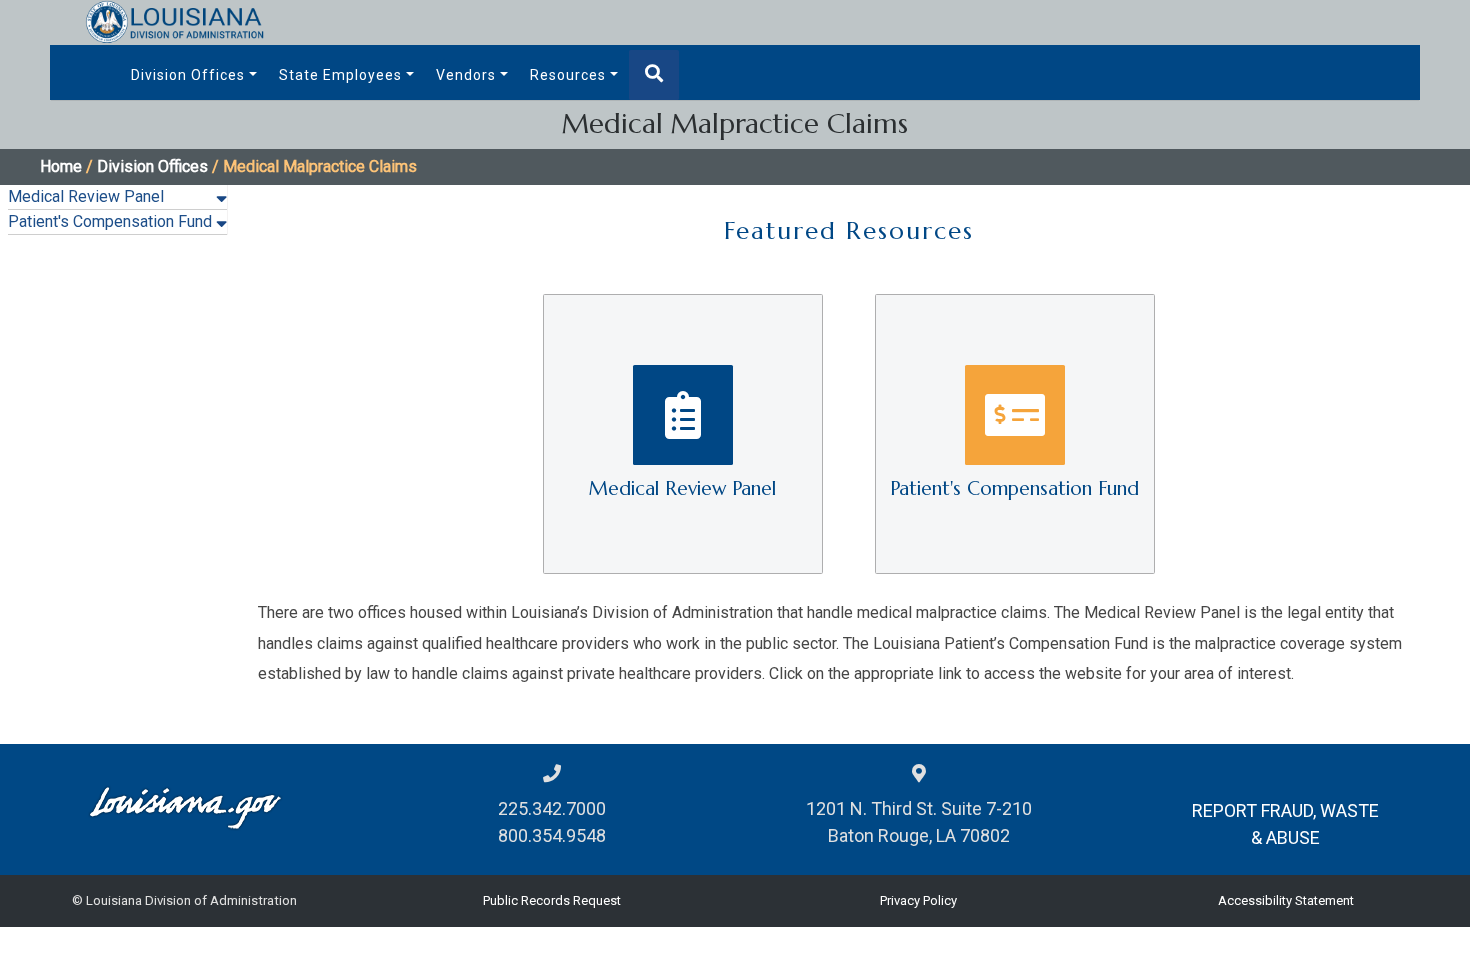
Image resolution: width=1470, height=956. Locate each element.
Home (61, 166)
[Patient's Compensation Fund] (1015, 432)
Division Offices (188, 75)
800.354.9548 (552, 835)
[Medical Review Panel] (685, 432)
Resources (568, 75)
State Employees (340, 75)
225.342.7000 (552, 808)
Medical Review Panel (86, 196)
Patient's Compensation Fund (110, 221)
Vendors (466, 75)
